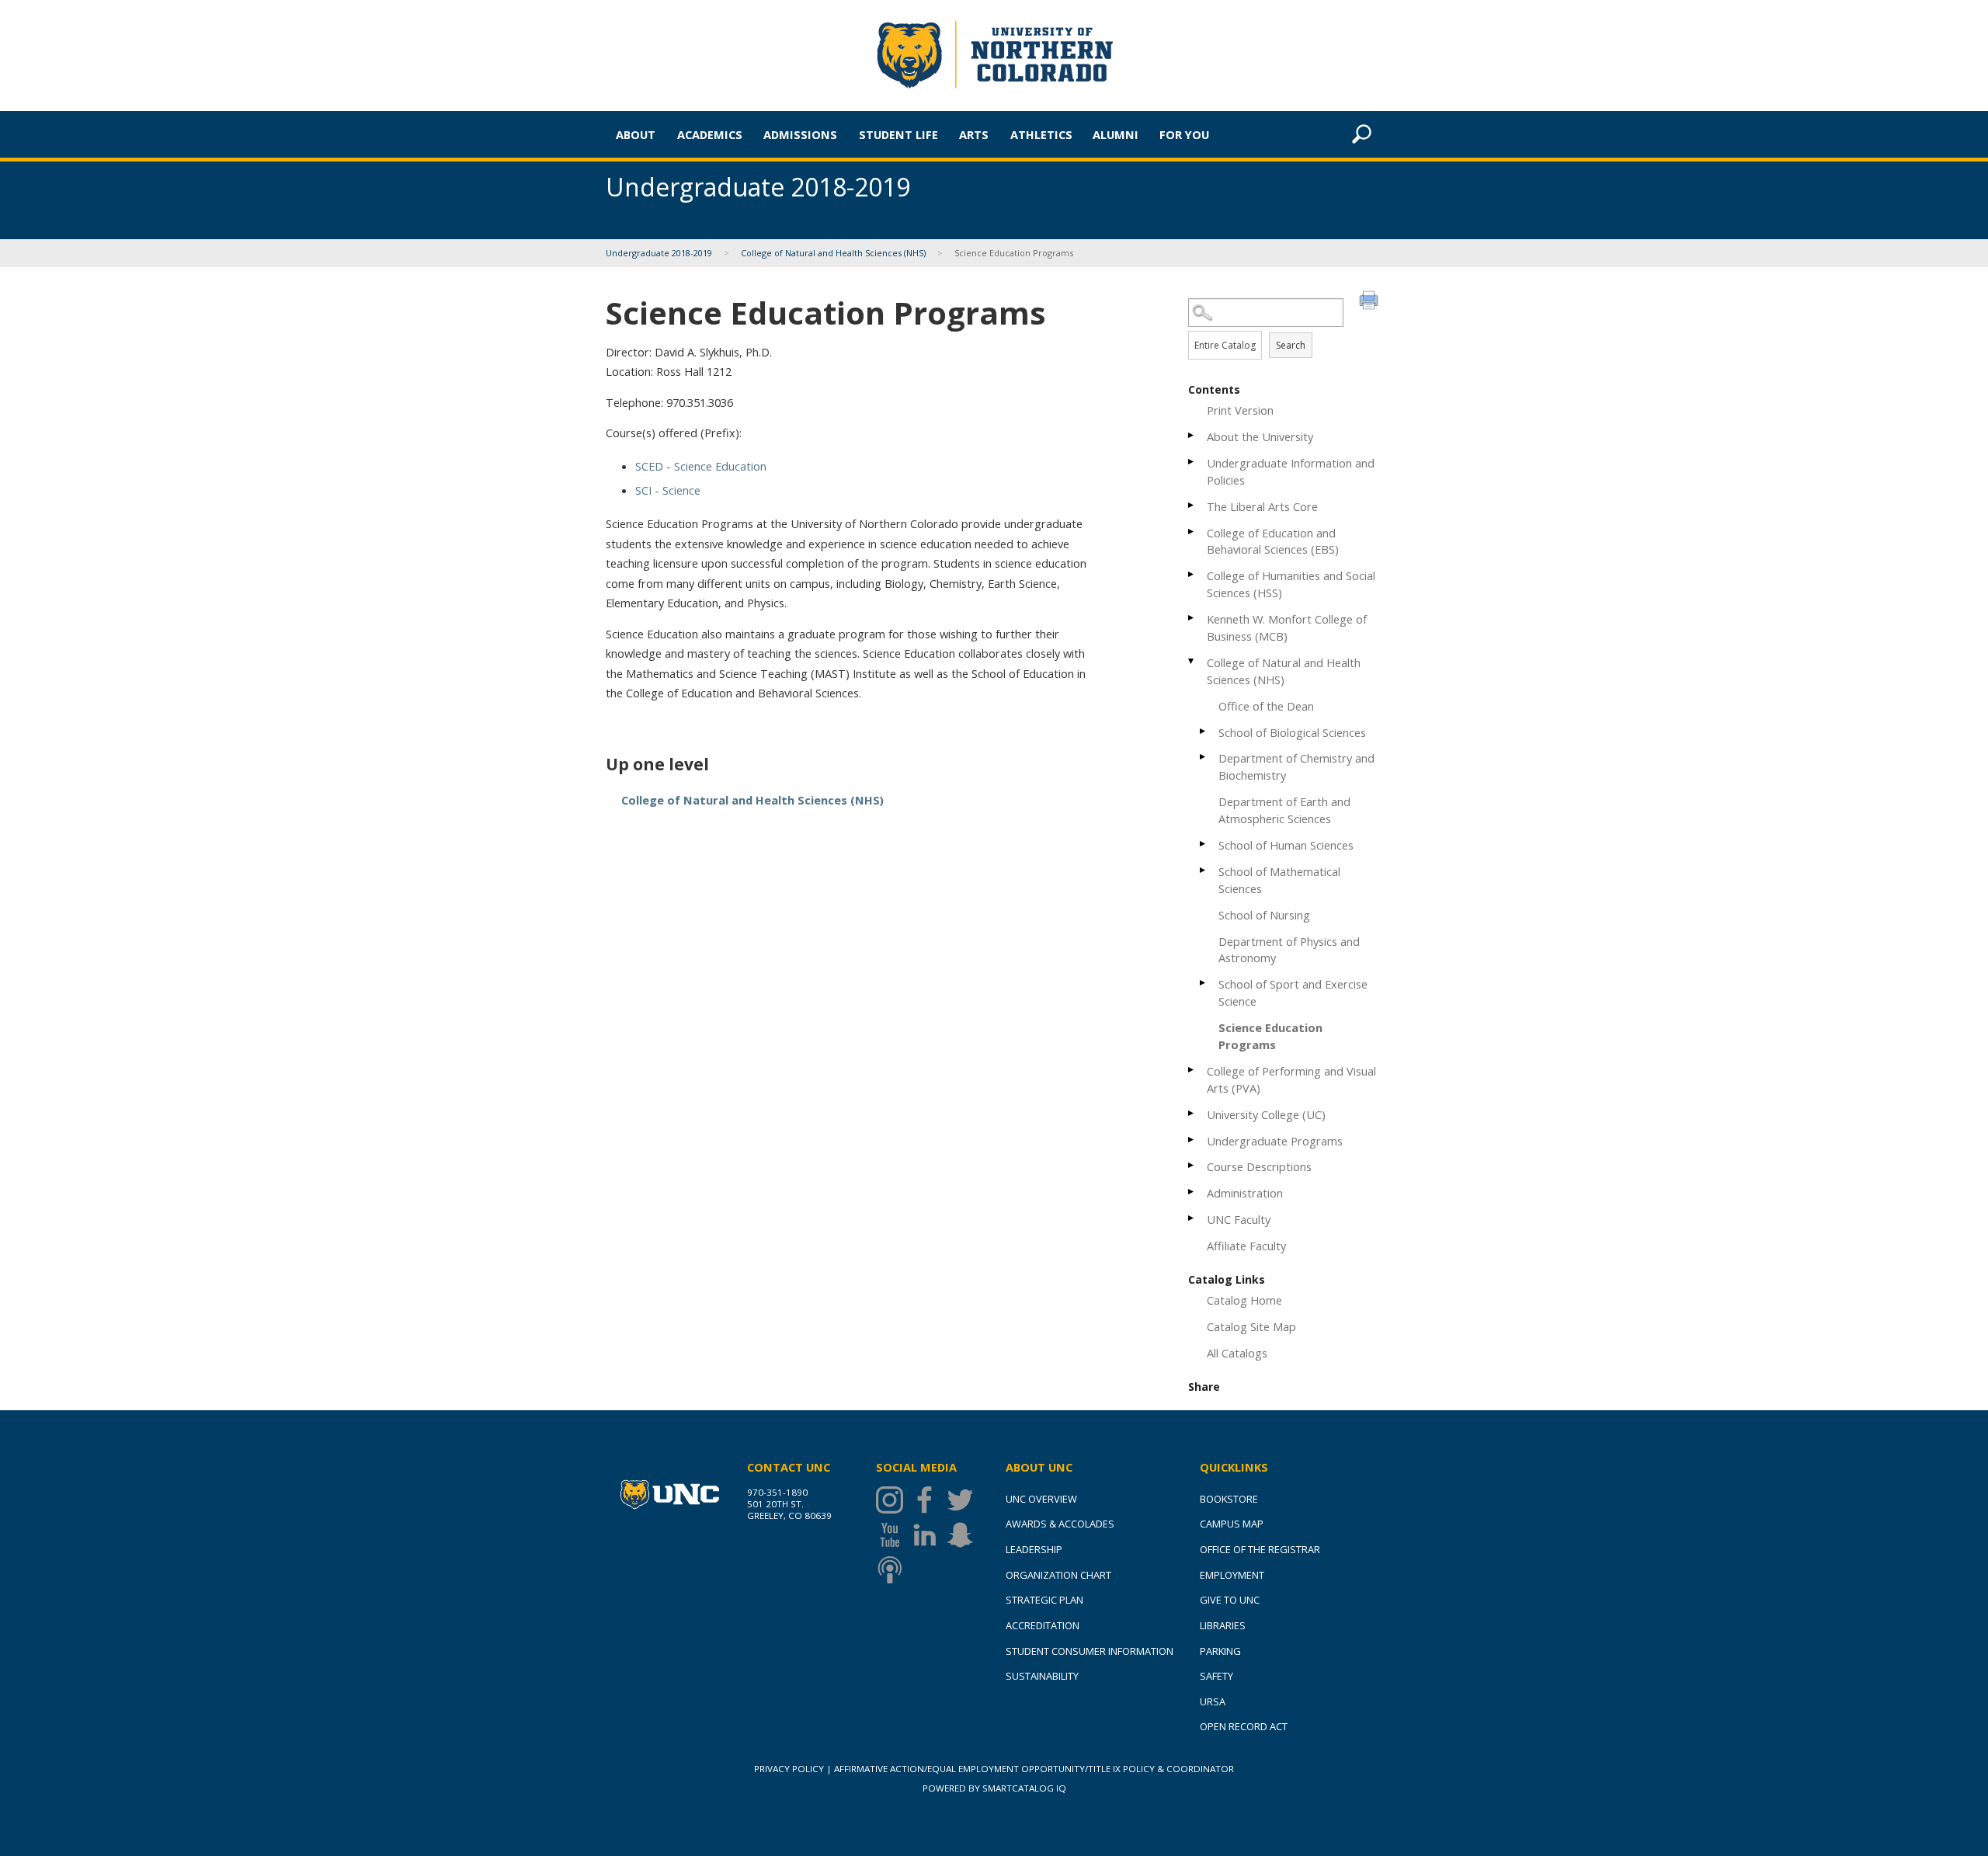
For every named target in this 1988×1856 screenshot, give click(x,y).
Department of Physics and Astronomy (1289, 950)
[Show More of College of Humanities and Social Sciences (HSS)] (1192, 574)
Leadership (1034, 1549)
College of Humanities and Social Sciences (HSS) (1291, 584)
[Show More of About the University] (1192, 435)
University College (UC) (1266, 1114)
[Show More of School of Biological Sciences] (1204, 731)
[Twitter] (964, 1500)
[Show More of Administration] (1192, 1192)
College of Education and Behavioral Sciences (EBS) (1273, 541)
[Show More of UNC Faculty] (1192, 1218)
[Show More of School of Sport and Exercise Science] (1204, 983)
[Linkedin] (928, 1535)
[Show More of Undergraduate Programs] (1192, 1140)
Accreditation (1043, 1625)
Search (1291, 345)
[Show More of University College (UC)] (1192, 1113)
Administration (1245, 1193)
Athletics (1041, 134)
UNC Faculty (1239, 1219)
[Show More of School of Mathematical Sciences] (1204, 870)
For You (1184, 134)
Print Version (1240, 410)
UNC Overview (1041, 1499)
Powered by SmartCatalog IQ (994, 1788)
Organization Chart (1058, 1575)
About (636, 134)
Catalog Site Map (1251, 1326)
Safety (1216, 1676)
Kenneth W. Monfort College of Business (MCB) (1287, 627)
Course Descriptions (1259, 1166)
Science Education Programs (1270, 1036)
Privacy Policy (789, 1769)
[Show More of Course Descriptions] (1192, 1165)
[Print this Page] (1371, 302)
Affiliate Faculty (1246, 1246)
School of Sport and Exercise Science (1293, 992)
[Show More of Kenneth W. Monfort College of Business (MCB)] (1192, 618)
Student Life (898, 134)
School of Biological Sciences (1292, 732)
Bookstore (1229, 1499)
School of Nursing (1264, 915)
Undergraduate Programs (1275, 1141)
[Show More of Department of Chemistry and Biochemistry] (1204, 757)
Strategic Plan (1044, 1600)
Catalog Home (1244, 1300)
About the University (1260, 436)
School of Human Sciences (1286, 845)
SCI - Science (668, 490)
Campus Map (1232, 1524)
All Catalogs (1237, 1353)
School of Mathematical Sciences (1279, 880)
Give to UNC (1230, 1600)
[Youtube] (893, 1535)
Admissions (800, 134)
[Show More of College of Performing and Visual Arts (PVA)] (1192, 1070)
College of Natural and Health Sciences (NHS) (833, 253)
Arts (974, 134)
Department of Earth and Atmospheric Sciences (1284, 810)
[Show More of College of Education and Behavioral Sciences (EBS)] (1192, 532)
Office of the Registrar (1260, 1549)
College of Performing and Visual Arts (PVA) (1291, 1079)
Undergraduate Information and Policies (1291, 471)
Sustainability (1042, 1676)
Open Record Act (1244, 1726)
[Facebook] (928, 1500)
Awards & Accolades (1060, 1524)
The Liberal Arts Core (1262, 506)
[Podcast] (893, 1570)
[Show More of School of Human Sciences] (1204, 844)
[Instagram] (893, 1500)
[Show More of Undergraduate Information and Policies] (1192, 462)
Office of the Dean (1266, 706)
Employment (1232, 1575)
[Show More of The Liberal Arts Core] (1192, 505)
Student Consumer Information (1090, 1651)
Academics (710, 134)
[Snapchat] (964, 1535)
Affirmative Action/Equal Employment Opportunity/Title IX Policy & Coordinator (1034, 1769)
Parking (1220, 1651)
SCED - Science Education (701, 466)
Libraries (1223, 1625)
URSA (1213, 1701)
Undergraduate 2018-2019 (659, 253)
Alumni (1116, 134)
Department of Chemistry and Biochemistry (1296, 766)
